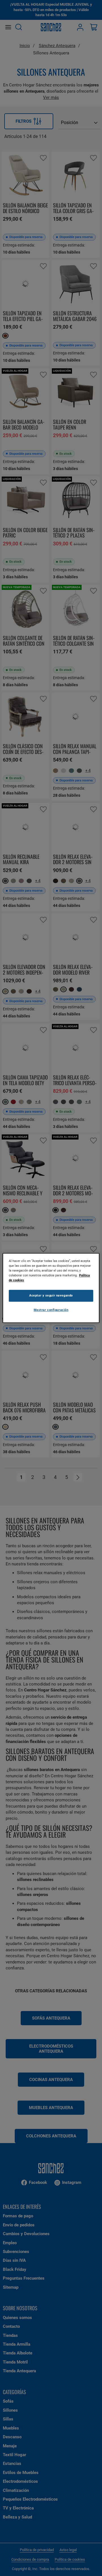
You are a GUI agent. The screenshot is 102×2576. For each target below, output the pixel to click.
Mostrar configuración (51, 1310)
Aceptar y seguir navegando (51, 1296)
